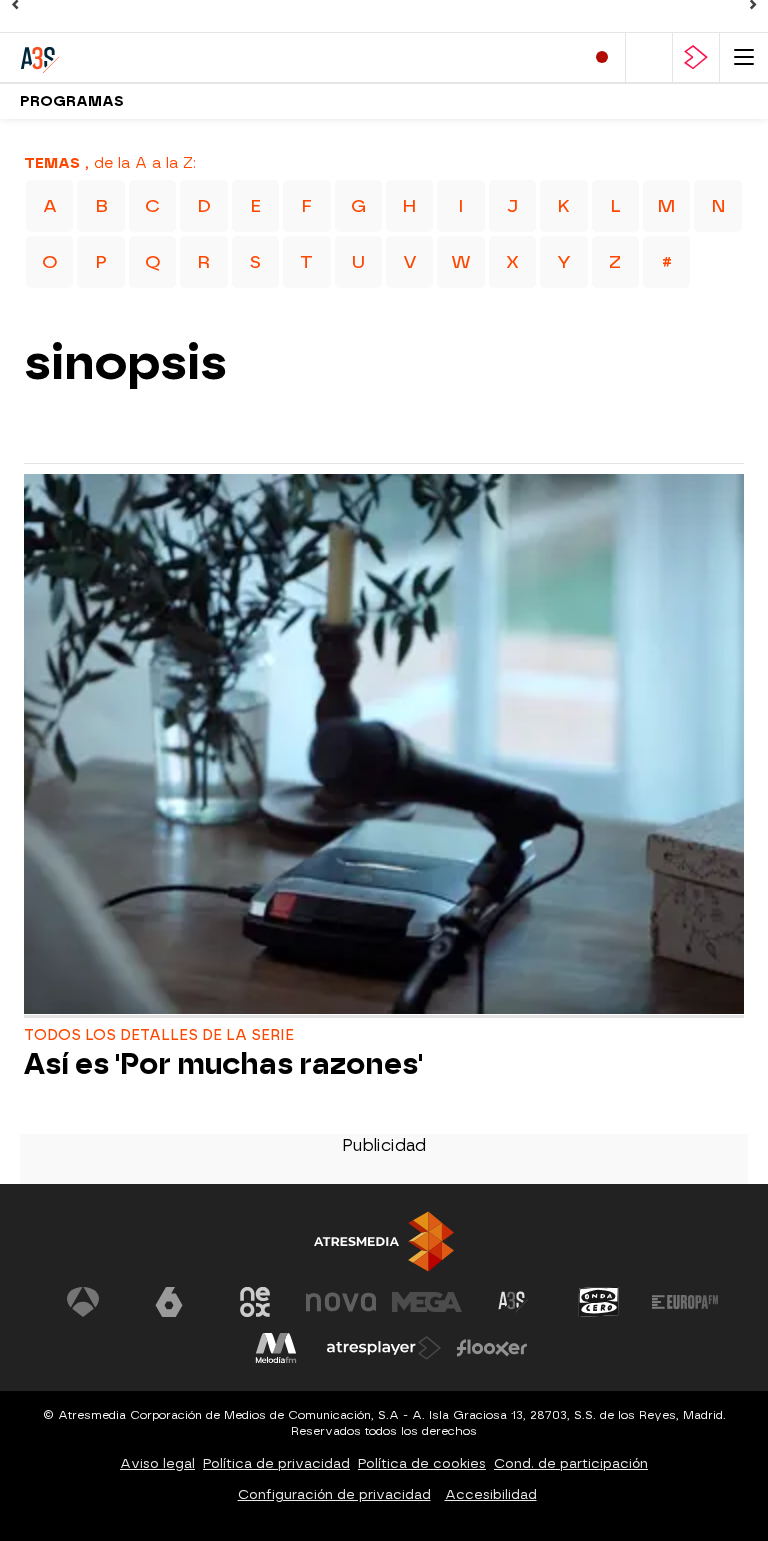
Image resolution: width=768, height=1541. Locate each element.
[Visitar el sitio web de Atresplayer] (384, 1348)
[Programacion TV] (649, 57)
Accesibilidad (491, 1494)
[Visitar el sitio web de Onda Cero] (599, 1302)
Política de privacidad (276, 1463)
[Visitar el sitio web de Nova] (341, 1302)
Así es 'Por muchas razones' (223, 1064)
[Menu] (744, 57)
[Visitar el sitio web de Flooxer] (492, 1348)
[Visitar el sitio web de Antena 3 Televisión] (83, 1302)
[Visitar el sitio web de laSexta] (169, 1302)
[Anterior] (15, 5)
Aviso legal (157, 1463)
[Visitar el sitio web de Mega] (427, 1302)
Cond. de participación (571, 1463)
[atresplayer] (696, 57)
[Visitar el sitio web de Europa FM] (685, 1302)
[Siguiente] (753, 5)
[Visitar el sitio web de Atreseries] (513, 1302)
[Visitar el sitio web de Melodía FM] (276, 1348)
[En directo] (602, 57)
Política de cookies (422, 1463)
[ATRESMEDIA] (384, 1241)
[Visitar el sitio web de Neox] (255, 1302)
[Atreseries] (105, 57)
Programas (72, 101)
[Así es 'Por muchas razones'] (384, 746)
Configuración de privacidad (334, 1494)
